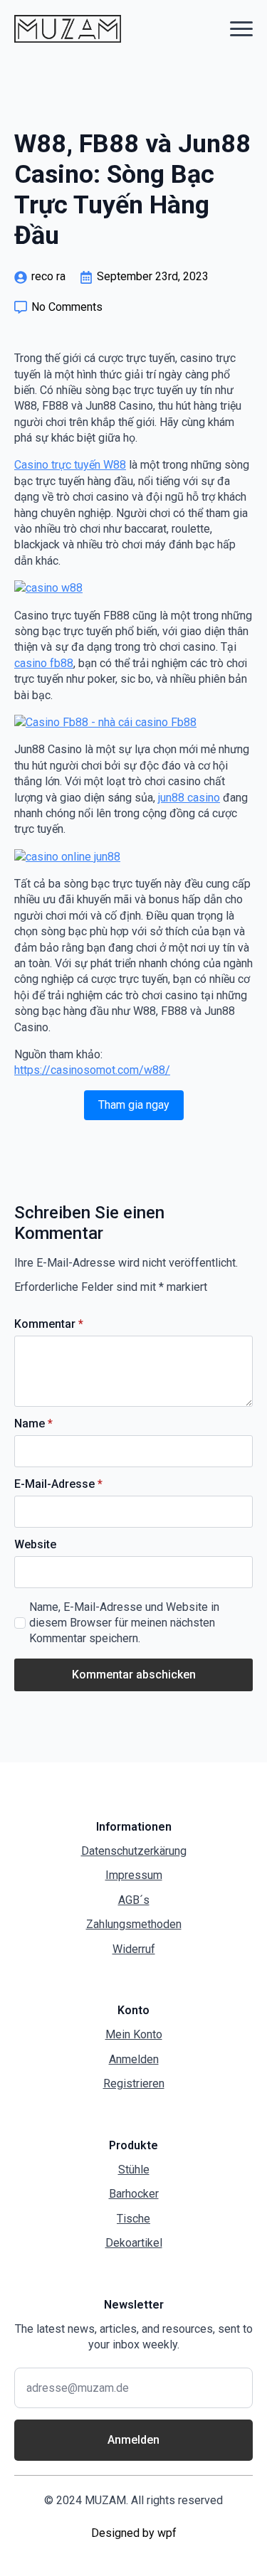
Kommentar (49, 1324)
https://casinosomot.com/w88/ (92, 1070)
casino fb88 (44, 663)
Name (33, 1424)
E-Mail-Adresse (58, 1484)
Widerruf (134, 1949)
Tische (133, 2219)
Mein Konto (134, 2034)
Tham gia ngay (134, 1105)
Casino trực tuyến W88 (70, 465)
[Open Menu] (241, 28)
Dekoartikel (134, 2243)
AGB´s (134, 1900)
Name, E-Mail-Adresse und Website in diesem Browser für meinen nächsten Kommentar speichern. (124, 1623)
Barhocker (134, 2194)
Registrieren (134, 2083)
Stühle (134, 2170)
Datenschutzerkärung (134, 1851)
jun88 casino (189, 798)
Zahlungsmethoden (134, 1924)
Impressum (134, 1875)
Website (35, 1545)
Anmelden (134, 2059)
